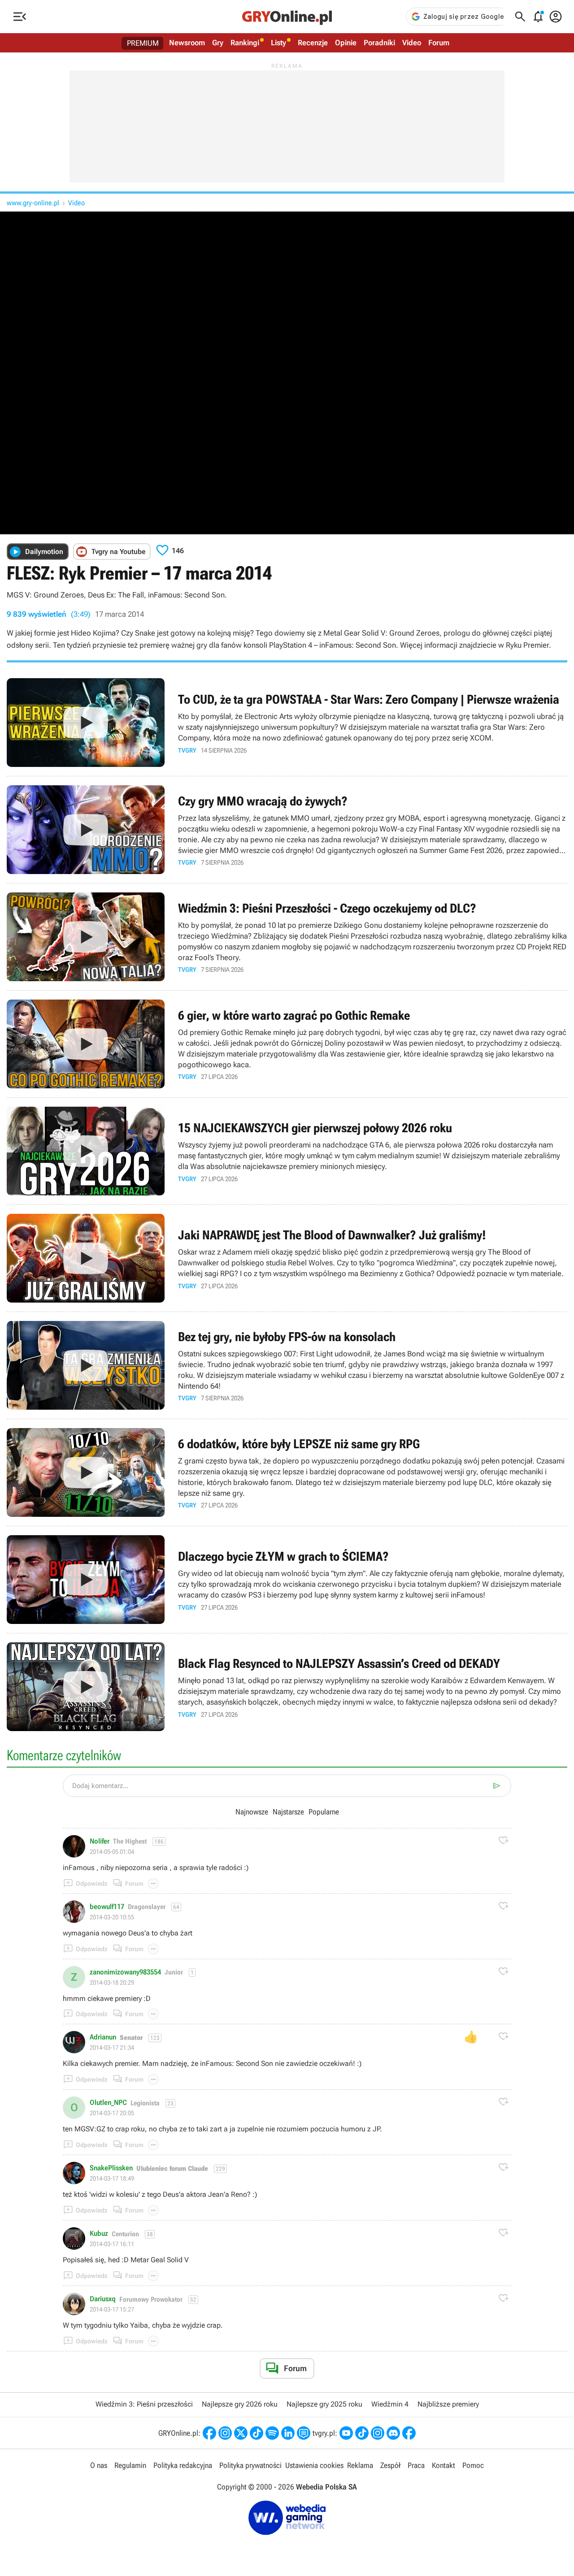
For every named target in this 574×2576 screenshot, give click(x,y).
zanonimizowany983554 (125, 1972)
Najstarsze (288, 1812)
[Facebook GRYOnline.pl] (209, 2433)
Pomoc (473, 2465)
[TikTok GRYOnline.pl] (257, 2433)
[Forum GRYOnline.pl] (304, 2433)
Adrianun (103, 2037)
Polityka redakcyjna (183, 2465)
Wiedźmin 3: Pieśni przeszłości (144, 2404)
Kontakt (444, 2465)
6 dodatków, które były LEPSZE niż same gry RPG (287, 1472)
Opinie (346, 43)
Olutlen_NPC (108, 2103)
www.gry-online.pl (33, 203)
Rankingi (245, 43)
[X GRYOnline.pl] (241, 2433)
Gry (218, 43)
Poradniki (379, 43)
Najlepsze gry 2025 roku (324, 2404)
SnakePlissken (111, 2168)
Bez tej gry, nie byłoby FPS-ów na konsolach (287, 1365)
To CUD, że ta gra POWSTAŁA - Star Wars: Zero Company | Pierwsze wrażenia (287, 723)
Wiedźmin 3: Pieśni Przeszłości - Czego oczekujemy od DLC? (287, 937)
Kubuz (99, 2234)
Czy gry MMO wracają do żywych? (287, 830)
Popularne (324, 1812)
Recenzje (313, 43)
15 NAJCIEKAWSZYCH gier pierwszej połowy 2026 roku (287, 1151)
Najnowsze (252, 1812)
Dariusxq (103, 2299)
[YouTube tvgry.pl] (346, 2433)
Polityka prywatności (250, 2465)
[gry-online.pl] (287, 17)
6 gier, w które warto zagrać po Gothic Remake (287, 1044)
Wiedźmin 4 (390, 2404)
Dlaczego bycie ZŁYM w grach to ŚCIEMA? (287, 1580)
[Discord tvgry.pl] (393, 2433)
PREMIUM (143, 43)
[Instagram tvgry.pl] (378, 2433)
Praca (416, 2465)
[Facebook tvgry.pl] (409, 2433)
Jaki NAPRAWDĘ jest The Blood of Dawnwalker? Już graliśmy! (287, 1258)
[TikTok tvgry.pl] (362, 2433)
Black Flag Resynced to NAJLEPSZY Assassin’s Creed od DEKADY (287, 1687)
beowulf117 (107, 1907)
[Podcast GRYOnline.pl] (272, 2433)
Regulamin (130, 2465)
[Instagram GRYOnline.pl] (225, 2433)
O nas (99, 2465)
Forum (439, 43)
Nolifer (100, 1841)
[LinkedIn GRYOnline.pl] (288, 2433)
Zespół (390, 2465)
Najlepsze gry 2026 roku (240, 2404)
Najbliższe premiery (448, 2404)
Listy (278, 43)
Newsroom (187, 43)
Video (412, 43)
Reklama (360, 2465)
